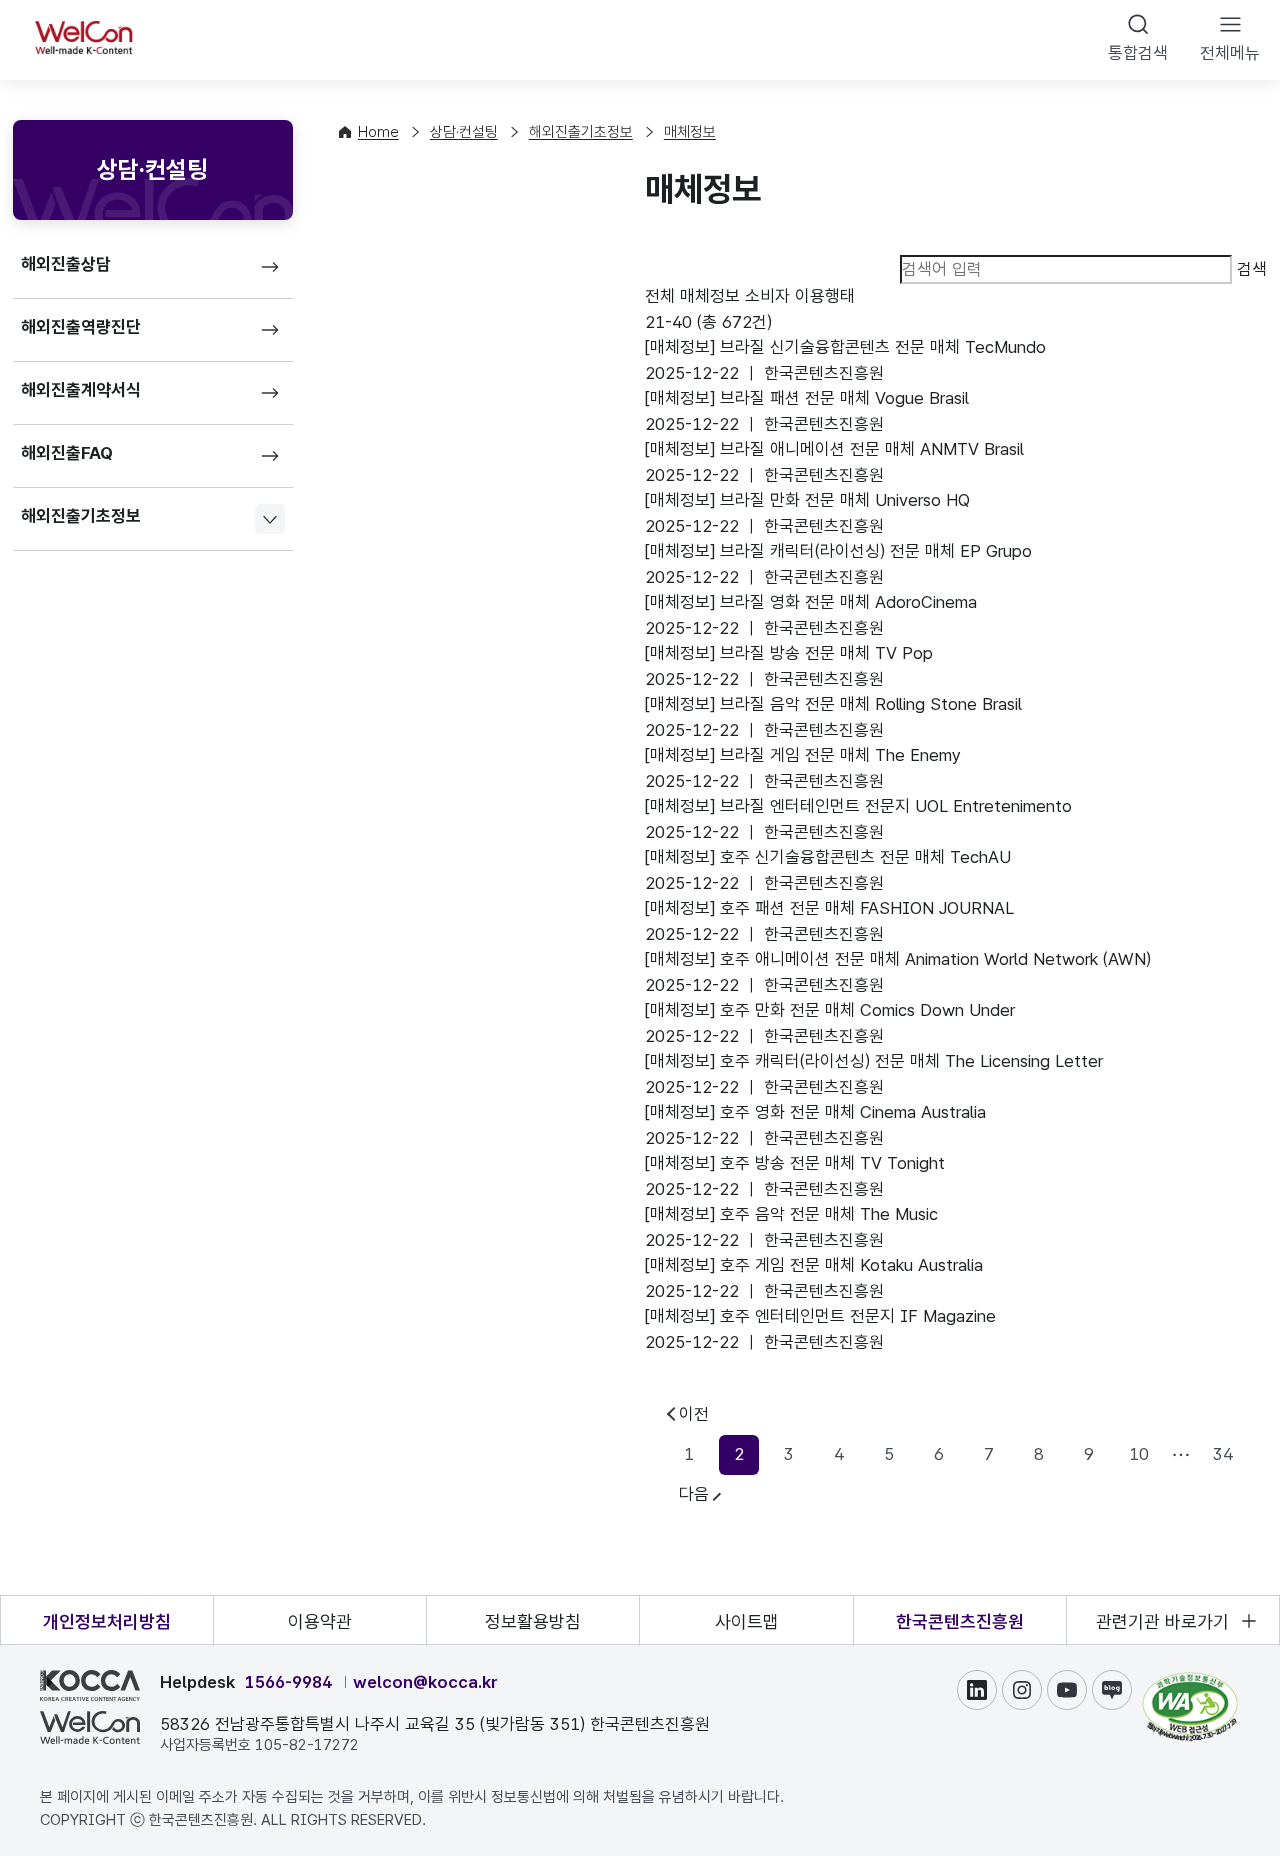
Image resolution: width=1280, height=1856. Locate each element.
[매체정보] (845, 347)
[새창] (1190, 1682)
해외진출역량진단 (81, 327)
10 (1139, 1454)
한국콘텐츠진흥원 (960, 1621)
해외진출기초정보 (81, 516)
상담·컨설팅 (464, 132)
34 (1223, 1454)
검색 (1252, 269)
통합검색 (1138, 53)
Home (378, 132)
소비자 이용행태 (800, 296)
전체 (660, 296)
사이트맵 (747, 1621)
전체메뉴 (1230, 53)
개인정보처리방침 (107, 1621)
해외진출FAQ (67, 453)
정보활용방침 (533, 1621)
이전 (694, 1414)
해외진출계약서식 (81, 390)
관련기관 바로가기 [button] (1162, 1621)
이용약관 (320, 1621)
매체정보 (690, 132)
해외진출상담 (66, 264)
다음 (694, 1494)
